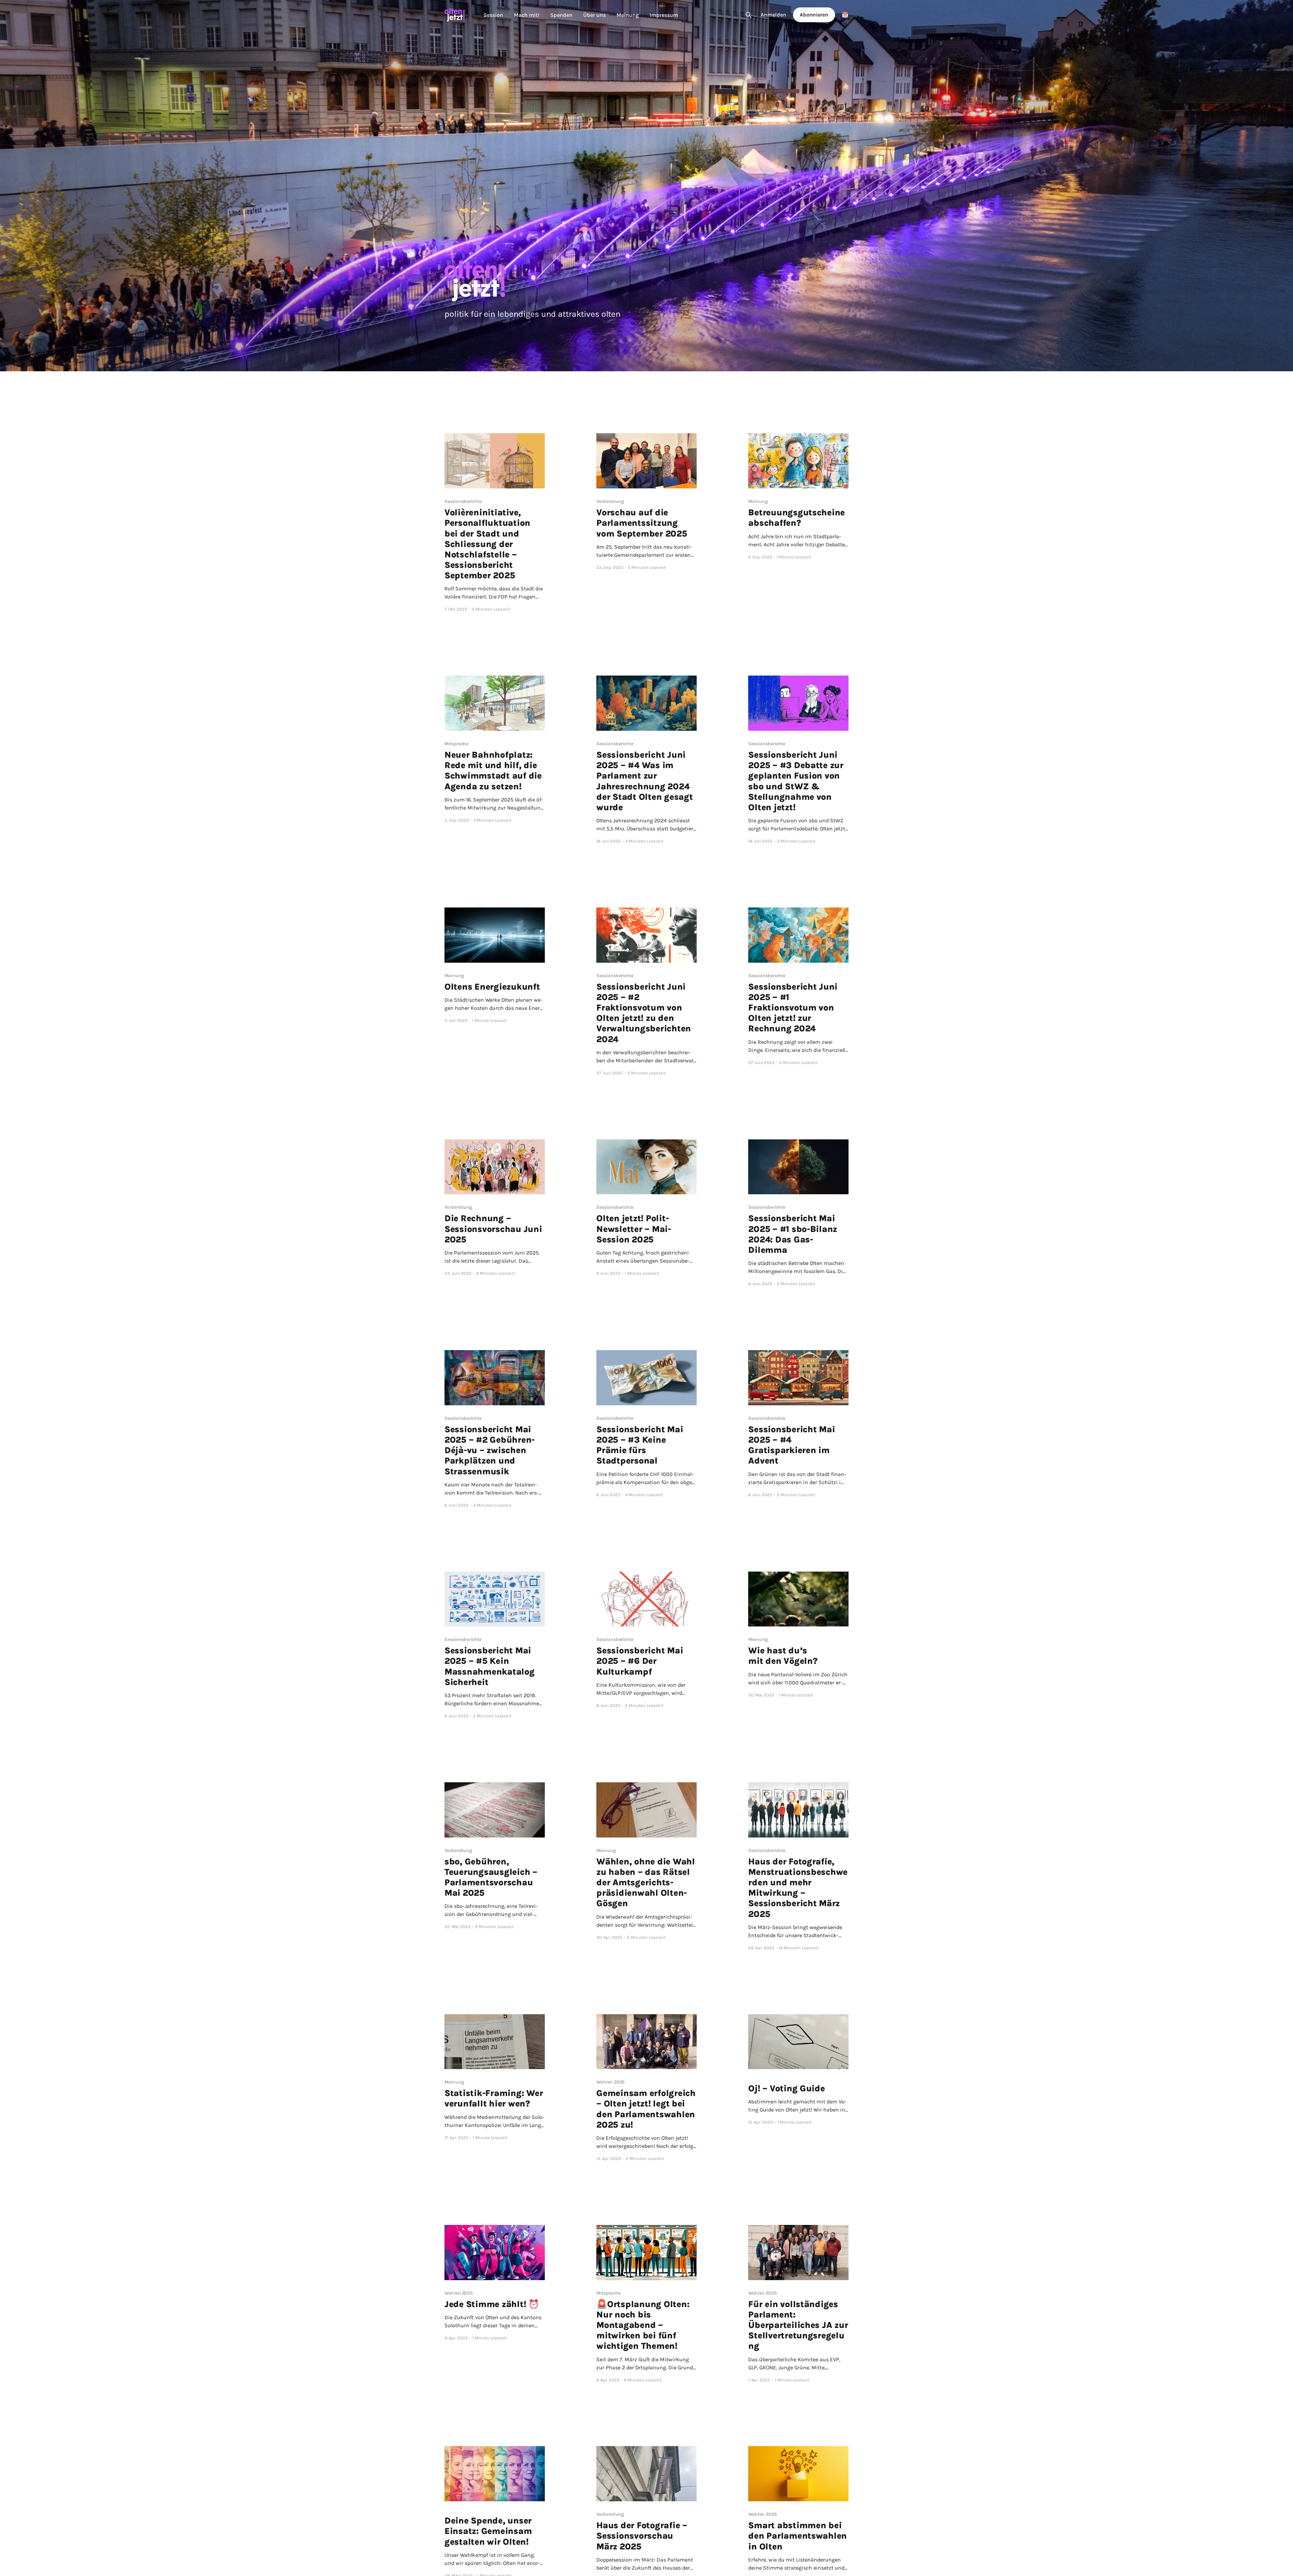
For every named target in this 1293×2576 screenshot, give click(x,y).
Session (493, 15)
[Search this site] (749, 15)
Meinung (628, 15)
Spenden (561, 15)
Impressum (664, 15)
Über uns (594, 15)
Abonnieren (814, 15)
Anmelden (773, 15)
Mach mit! (527, 15)
